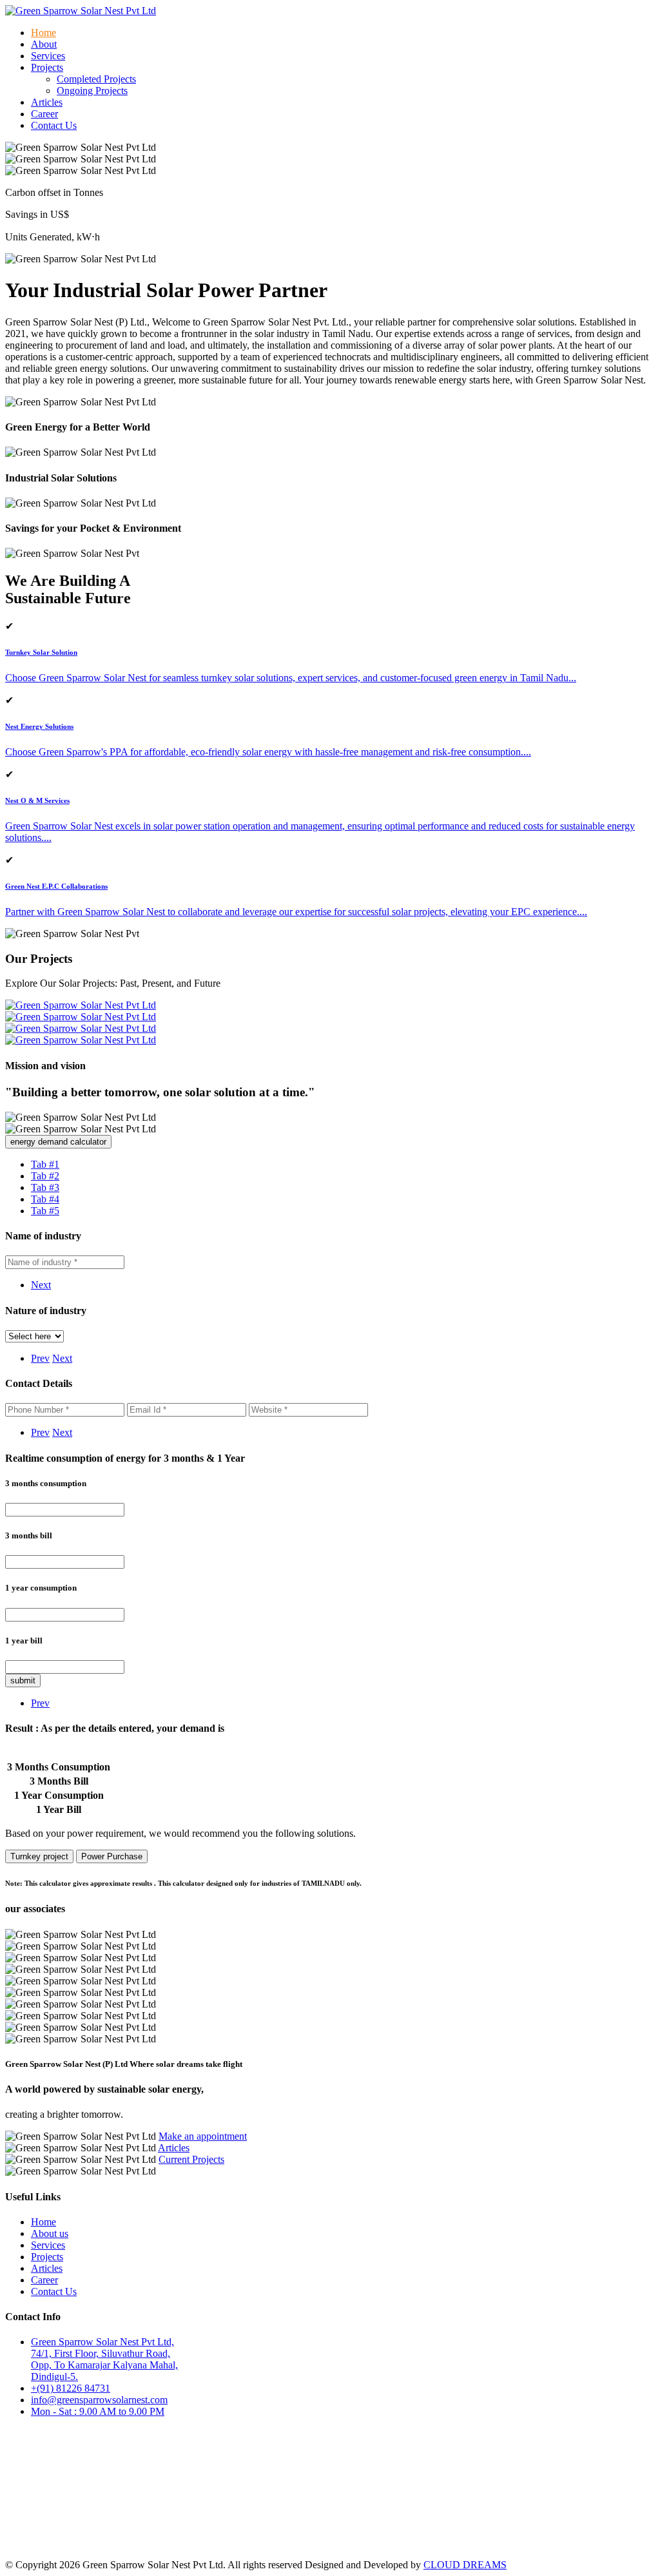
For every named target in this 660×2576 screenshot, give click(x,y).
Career (44, 114)
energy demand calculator (58, 1142)
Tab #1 (45, 1164)
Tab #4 (45, 1199)
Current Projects (191, 2159)
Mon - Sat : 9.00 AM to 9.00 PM (98, 2411)
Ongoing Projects (92, 91)
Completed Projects (96, 79)
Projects (47, 2257)
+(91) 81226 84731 (71, 2388)
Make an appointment (203, 2136)
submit (23, 1680)
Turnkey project (39, 1856)
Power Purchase (112, 1856)
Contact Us (54, 125)
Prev (40, 1358)
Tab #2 (45, 1176)
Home (44, 33)
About (44, 44)
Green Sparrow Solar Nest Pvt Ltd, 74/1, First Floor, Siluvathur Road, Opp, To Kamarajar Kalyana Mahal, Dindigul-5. (104, 2359)
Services (48, 56)
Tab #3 (45, 1187)
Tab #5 (45, 1211)
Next (41, 1285)
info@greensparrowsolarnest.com (99, 2400)
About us (50, 2233)
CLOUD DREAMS (465, 2565)
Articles (47, 102)
